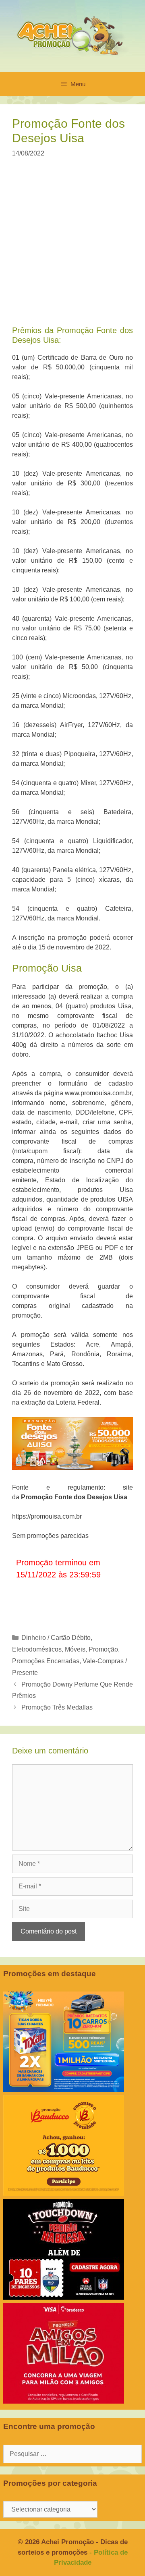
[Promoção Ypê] (64, 2090)
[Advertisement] (72, 247)
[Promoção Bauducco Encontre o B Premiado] (64, 2194)
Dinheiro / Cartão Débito (56, 1638)
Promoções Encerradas (46, 1661)
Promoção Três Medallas (57, 1707)
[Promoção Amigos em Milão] (64, 2401)
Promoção (103, 1649)
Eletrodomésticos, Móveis (49, 1649)
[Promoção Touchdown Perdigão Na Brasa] (64, 2297)
